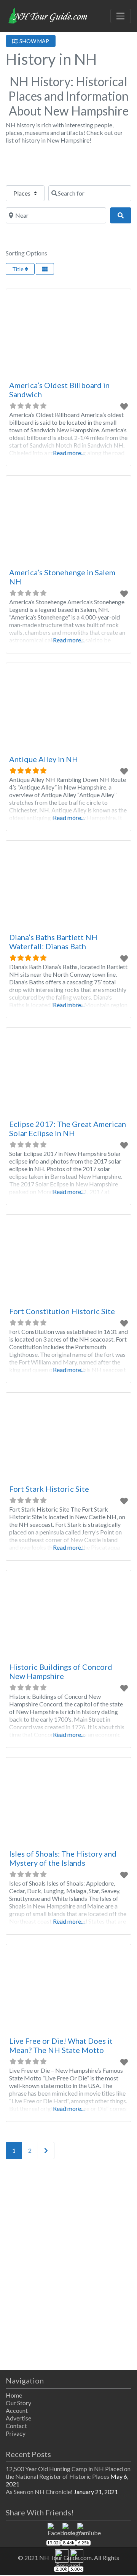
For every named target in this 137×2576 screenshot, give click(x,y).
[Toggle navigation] (121, 16)
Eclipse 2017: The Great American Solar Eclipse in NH (68, 1128)
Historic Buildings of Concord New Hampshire (61, 1671)
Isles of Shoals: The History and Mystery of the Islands (63, 1858)
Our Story (18, 2403)
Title (18, 269)
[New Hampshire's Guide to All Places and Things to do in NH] (48, 15)
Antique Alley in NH (44, 759)
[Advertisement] (68, 2266)
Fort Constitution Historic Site (62, 1311)
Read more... (69, 453)
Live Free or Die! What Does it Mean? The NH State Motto (61, 2045)
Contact (16, 2426)
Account (17, 2410)
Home (14, 2395)
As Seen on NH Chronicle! (39, 2492)
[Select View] (45, 269)
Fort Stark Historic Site (49, 1489)
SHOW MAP (34, 41)
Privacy (16, 2433)
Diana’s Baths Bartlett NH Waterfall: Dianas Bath (53, 942)
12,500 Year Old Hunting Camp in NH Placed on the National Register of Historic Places (68, 2472)
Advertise (18, 2418)
